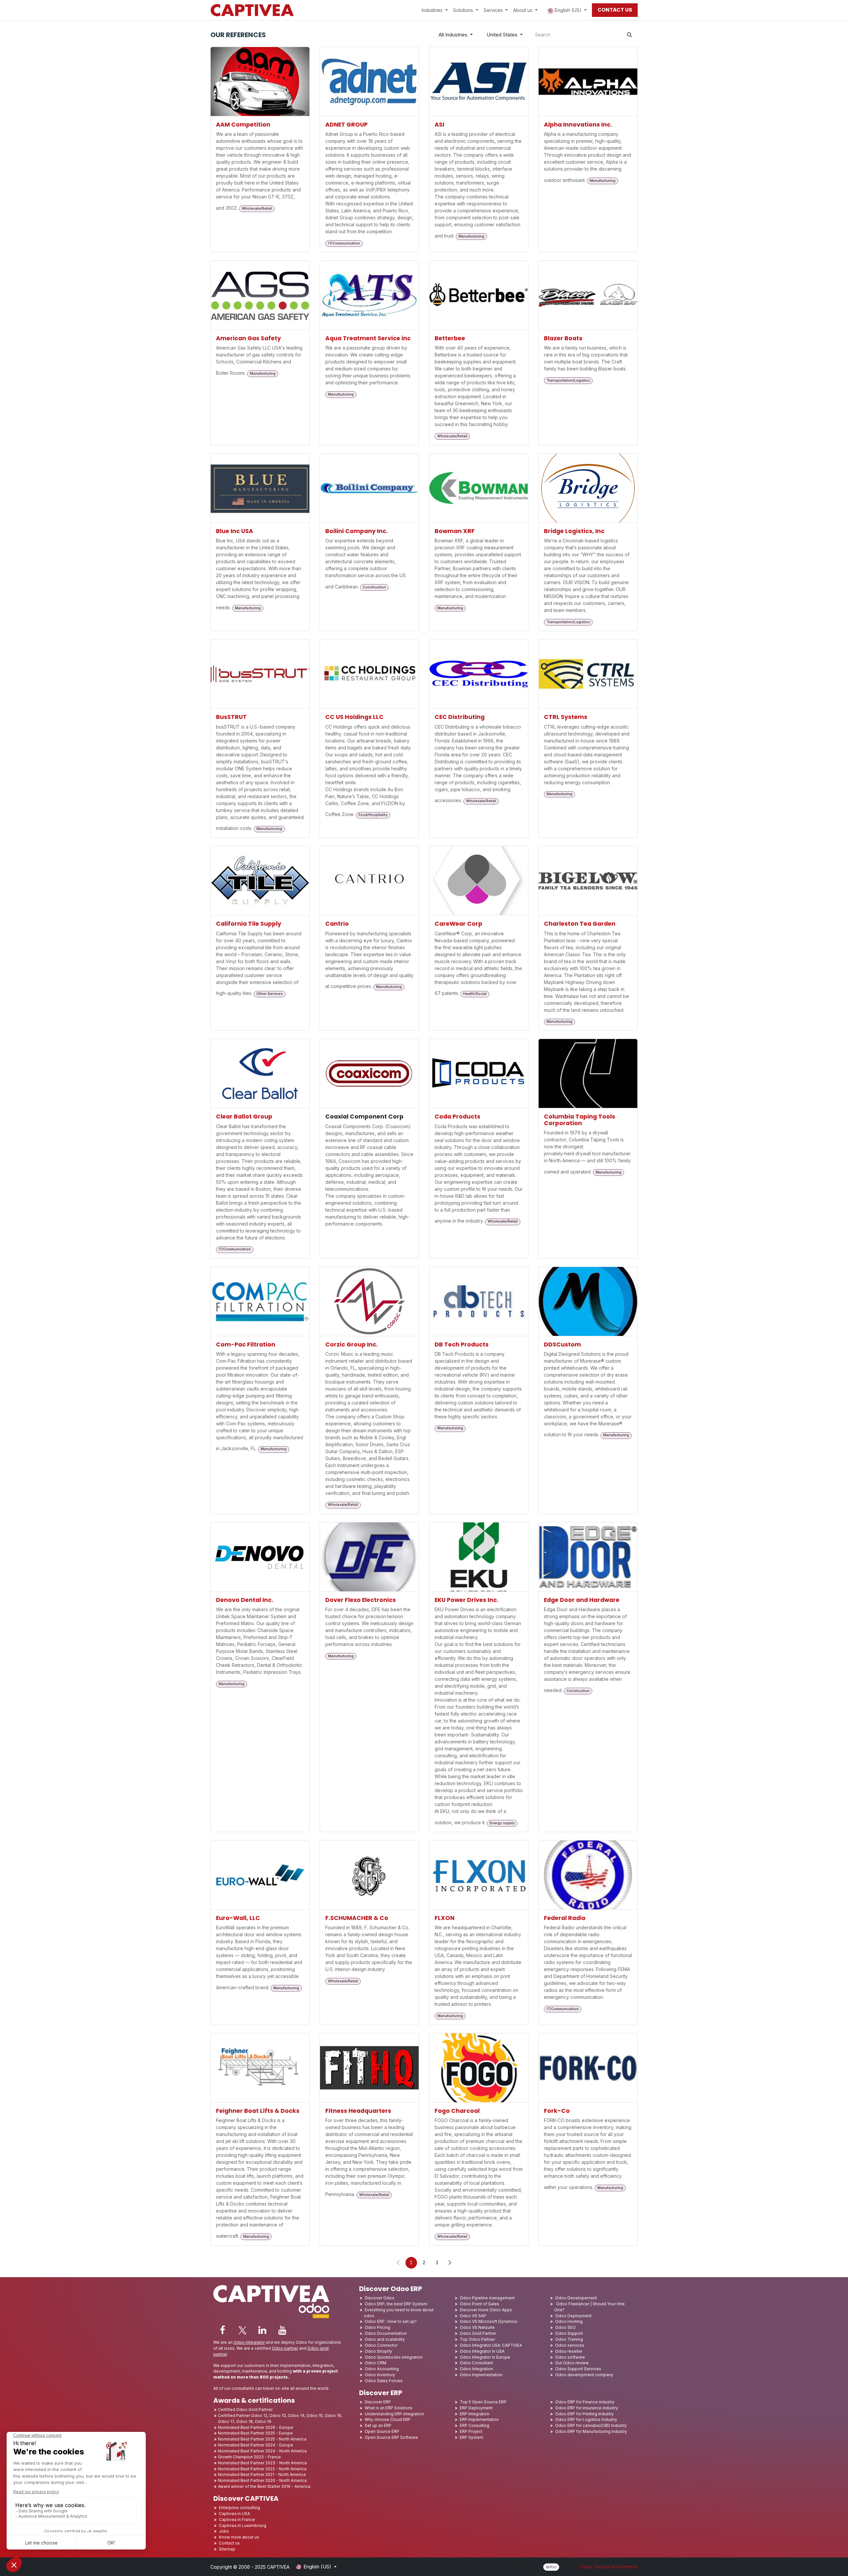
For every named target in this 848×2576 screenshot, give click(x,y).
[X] (242, 2330)
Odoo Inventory (380, 2375)
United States (502, 35)
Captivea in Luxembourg (243, 2525)
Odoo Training (569, 2339)
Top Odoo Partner (477, 2339)
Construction (374, 587)
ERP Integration (475, 2414)
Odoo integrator (249, 2342)
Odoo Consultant (476, 2363)
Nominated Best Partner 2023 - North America (262, 2463)
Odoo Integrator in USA (482, 2351)
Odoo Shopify (378, 2351)
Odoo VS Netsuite (477, 2327)
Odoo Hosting (569, 2321)
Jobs (224, 2531)
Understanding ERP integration (394, 2414)
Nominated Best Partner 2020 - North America (262, 2480)
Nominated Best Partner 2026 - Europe (256, 2427)
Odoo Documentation (386, 2333)
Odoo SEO (565, 2327)
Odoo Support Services (578, 2369)
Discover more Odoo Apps (486, 2310)
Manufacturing (471, 236)
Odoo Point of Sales (479, 2304)
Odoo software (570, 2357)
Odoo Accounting (382, 2369)
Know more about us (239, 2537)
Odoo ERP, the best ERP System (396, 2304)
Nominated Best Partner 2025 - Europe (255, 2433)
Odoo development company (584, 2375)
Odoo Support (569, 2333)
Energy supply (502, 1823)
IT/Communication (344, 243)
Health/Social (475, 994)
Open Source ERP (382, 2431)
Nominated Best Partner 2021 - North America (262, 2474)
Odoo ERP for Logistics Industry (586, 2419)
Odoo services (570, 2345)
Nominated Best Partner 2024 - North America (262, 2451)
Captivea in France (237, 2520)
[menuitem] (435, 10)
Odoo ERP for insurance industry (587, 2408)
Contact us (229, 2543)
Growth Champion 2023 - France (249, 2457)
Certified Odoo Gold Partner (245, 2410)
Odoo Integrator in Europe (485, 2357)
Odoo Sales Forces (384, 2381)
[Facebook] (223, 2330)
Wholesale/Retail (257, 209)
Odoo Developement (576, 2298)
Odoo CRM (375, 2363)
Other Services (270, 994)
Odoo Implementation (481, 2375)
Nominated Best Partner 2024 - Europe (256, 2445)
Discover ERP (378, 2402)
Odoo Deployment (573, 2316)
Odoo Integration (476, 2369)
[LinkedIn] (262, 2330)
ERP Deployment (476, 2408)
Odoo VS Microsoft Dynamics (489, 2321)
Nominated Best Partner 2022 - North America (262, 2469)
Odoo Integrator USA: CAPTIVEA (491, 2345)
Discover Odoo (380, 2298)
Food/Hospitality (373, 815)
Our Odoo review (572, 2363)
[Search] (630, 35)
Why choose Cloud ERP (388, 2419)
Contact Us (615, 10)
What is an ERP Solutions (389, 2408)
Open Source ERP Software (391, 2437)
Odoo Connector (381, 2345)
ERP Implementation (479, 2419)
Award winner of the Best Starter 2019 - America (264, 2486)
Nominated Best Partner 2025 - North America (262, 2439)
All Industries (453, 35)
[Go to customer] (260, 82)
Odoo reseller (569, 2351)
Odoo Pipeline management (487, 2298)
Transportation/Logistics (568, 381)
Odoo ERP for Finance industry (585, 2402)
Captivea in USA (235, 2514)
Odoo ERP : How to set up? (391, 2321)
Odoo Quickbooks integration (394, 2357)
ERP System (472, 2437)
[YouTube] (282, 2330)
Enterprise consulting (239, 2508)
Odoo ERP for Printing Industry (584, 2414)
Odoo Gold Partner (478, 2333)
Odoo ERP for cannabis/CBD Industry (591, 2425)
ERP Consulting (475, 2425)
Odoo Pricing (377, 2327)
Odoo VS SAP (473, 2316)
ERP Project (471, 2431)
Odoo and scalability (385, 2339)
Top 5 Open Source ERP (483, 2402)
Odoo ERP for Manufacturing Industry (591, 2431)
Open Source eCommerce (609, 2567)
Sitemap (227, 2549)
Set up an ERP (378, 2425)
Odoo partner (285, 2348)
